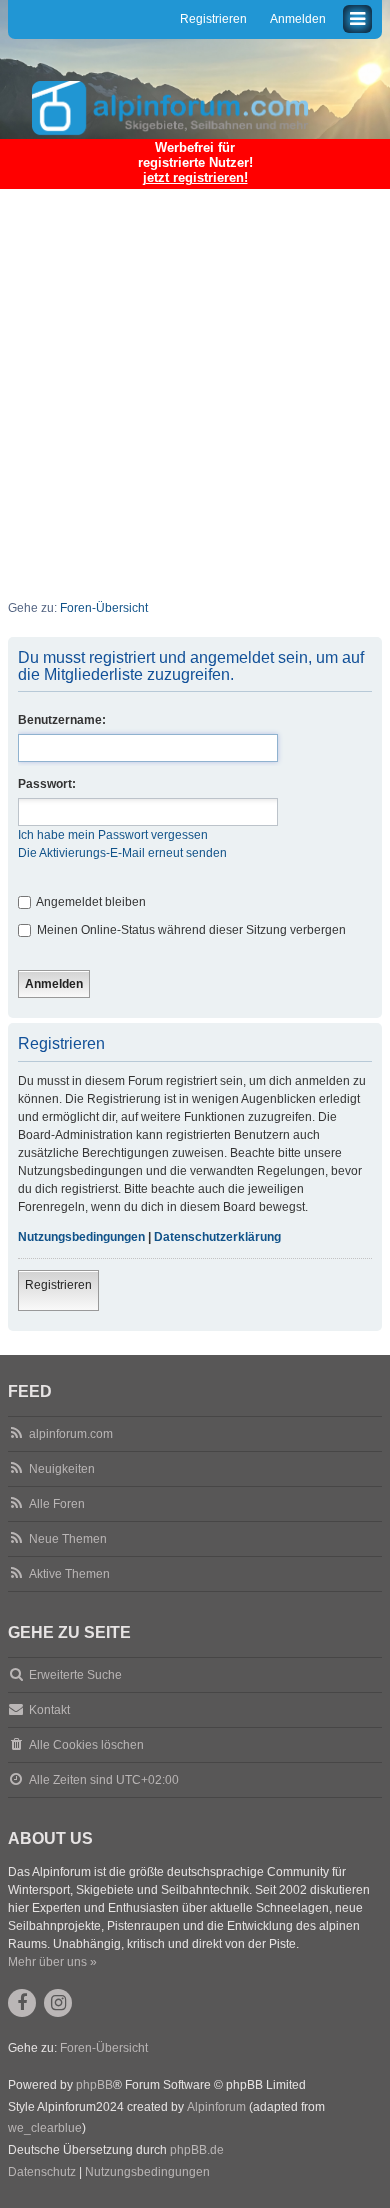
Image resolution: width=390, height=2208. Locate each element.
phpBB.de (197, 2150)
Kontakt (49, 1710)
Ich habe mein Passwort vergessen (113, 835)
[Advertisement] (195, 381)
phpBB (94, 2085)
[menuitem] (42, 2173)
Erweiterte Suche (75, 1675)
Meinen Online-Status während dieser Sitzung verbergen (190, 930)
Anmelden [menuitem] (298, 19)
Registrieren (58, 1285)
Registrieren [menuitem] (213, 19)
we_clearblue (45, 2128)
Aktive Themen (69, 1574)
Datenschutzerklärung (217, 1237)
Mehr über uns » (52, 1962)
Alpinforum (216, 2107)
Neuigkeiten (62, 1469)
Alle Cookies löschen (86, 1745)
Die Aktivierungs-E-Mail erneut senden (122, 853)
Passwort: (47, 784)
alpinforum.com (71, 1434)
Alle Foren (57, 1504)
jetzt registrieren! (195, 177)
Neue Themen (68, 1539)
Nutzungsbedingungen (81, 1237)
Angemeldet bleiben (90, 902)
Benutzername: (62, 720)
